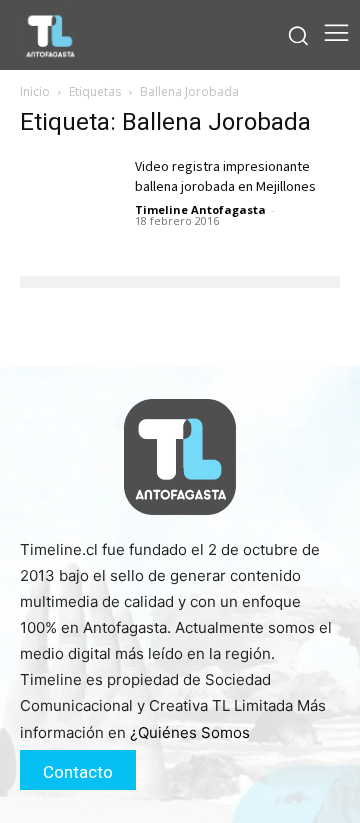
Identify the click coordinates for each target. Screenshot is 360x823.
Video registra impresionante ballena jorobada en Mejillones (225, 177)
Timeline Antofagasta (200, 209)
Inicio (35, 91)
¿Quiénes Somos (190, 732)
